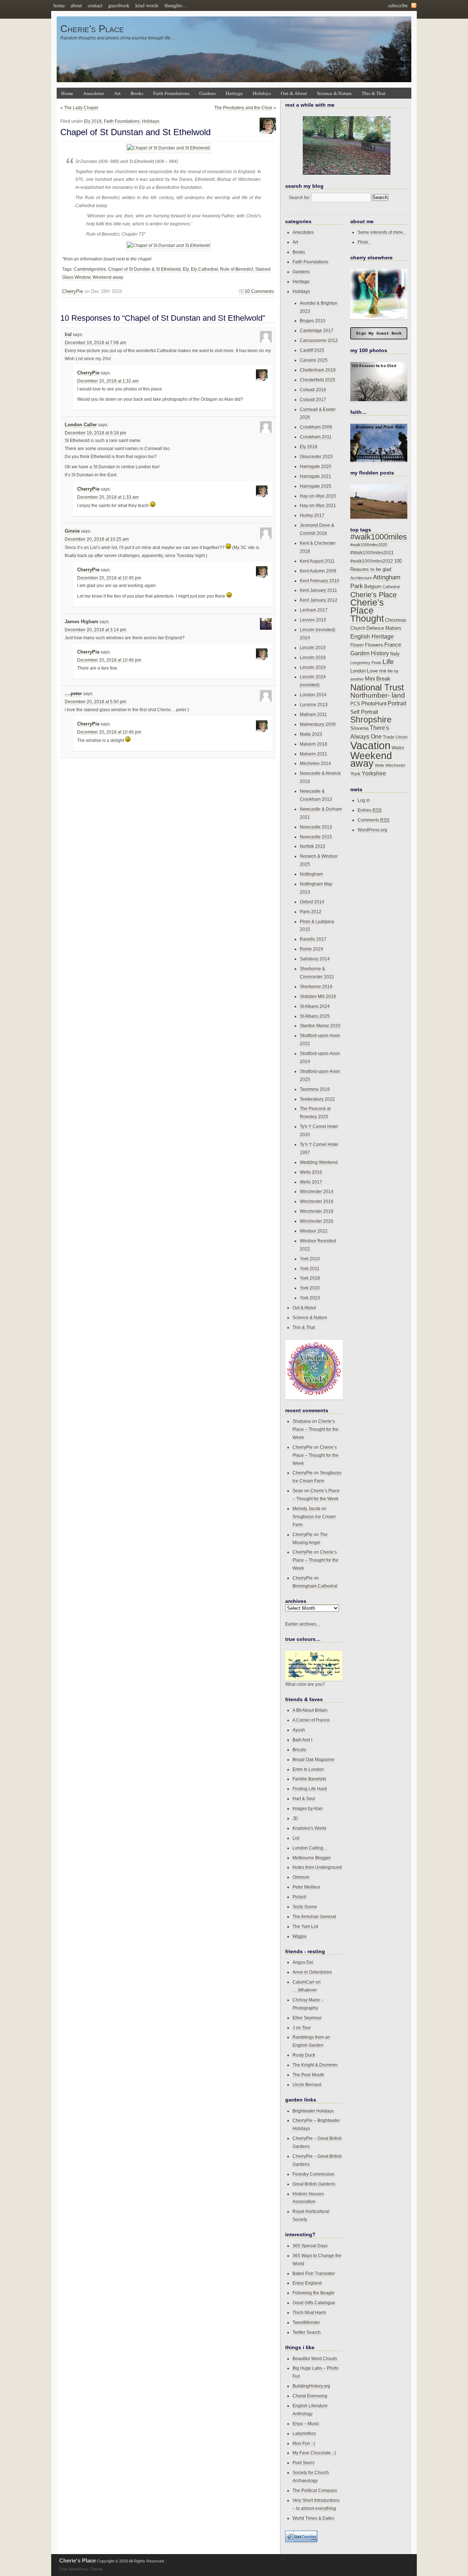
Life (388, 662)
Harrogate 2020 (316, 466)
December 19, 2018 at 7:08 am (95, 343)
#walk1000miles (379, 537)
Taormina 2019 (315, 1089)
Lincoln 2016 (313, 657)
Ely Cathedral (204, 269)
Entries (370, 810)
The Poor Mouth (308, 2075)
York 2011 (310, 1268)
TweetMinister (306, 2322)
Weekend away (108, 277)
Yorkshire (374, 773)
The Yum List (305, 1926)
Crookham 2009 (316, 427)
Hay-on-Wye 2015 (318, 496)
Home (67, 93)
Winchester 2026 (317, 1221)
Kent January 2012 (319, 600)
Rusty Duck (304, 2055)
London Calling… (310, 1848)
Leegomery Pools (366, 663)
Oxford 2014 (312, 902)
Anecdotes (94, 93)
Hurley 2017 (312, 515)
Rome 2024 (312, 949)
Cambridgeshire (90, 269)
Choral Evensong (310, 2396)
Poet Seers (303, 2463)
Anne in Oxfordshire (312, 1972)
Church (358, 628)
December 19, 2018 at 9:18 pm (95, 433)
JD (295, 1818)
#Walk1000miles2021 (372, 553)
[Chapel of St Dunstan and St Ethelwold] (168, 148)
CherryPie (73, 291)
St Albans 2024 (315, 1006)
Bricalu (299, 1750)
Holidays (262, 93)
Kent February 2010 (320, 581)
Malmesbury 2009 (318, 724)
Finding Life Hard (310, 1789)
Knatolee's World (309, 1828)
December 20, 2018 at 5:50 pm (95, 702)
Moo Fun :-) (304, 2443)
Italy (395, 653)
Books (137, 93)
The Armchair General (314, 1916)
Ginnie (72, 531)
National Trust (377, 687)
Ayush (299, 1730)
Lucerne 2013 (314, 704)
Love (372, 671)
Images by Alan (308, 1808)
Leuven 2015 (313, 620)
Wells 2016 (311, 1172)
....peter (73, 694)
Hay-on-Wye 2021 (318, 505)
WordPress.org (372, 830)
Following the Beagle (314, 2293)
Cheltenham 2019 (318, 370)
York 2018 (310, 1278)
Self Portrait (364, 712)
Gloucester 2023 (316, 456)
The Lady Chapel (81, 108)
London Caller (81, 425)
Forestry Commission (314, 2174)
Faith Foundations (171, 93)
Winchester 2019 (317, 1211)
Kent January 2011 (318, 590)
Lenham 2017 (314, 610)
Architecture (361, 578)
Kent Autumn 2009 (318, 571)
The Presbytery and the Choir (243, 108)
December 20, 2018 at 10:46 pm (109, 660)
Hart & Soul (304, 1798)
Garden (360, 653)
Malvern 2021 (314, 754)
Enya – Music (306, 2423)
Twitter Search (307, 2332)
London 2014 (313, 695)
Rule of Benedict (237, 269)
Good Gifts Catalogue (314, 2303)
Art (117, 93)
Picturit (299, 1897)
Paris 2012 (311, 912)
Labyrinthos (304, 2433)
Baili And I (302, 1740)
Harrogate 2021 (316, 476)
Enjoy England (307, 2283)
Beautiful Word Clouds (315, 2358)
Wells (380, 765)
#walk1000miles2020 (369, 545)
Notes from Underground (317, 1867)
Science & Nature (334, 93)
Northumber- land (378, 695)
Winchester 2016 (317, 1201)
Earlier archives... (302, 1624)
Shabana (302, 1421)
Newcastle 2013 (316, 827)
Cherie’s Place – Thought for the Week (316, 1429)
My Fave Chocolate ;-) (314, 2453)
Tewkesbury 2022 (317, 1099)
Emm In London (308, 1769)
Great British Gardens (314, 2184)
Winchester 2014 (317, 1191)
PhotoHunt (374, 703)
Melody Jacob (306, 1508)
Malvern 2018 (314, 744)
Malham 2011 (313, 714)
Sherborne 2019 (316, 986)
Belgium (373, 587)
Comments (373, 820)
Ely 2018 (93, 121)
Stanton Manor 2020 (320, 1026)
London (358, 671)
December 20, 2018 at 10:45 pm (109, 578)
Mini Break (378, 679)
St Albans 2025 (315, 1016)
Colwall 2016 (313, 390)
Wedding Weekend (319, 1162)
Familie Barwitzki (309, 1779)
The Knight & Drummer (315, 2065)
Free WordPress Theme (81, 2569)
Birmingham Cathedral (315, 1586)
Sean (298, 1491)
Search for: (300, 197)
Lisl (296, 1838)
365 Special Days (310, 2246)
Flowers (374, 645)
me (383, 671)
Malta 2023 (311, 734)
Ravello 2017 (313, 939)
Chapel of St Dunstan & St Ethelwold (144, 269)
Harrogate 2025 (316, 486)
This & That (373, 93)
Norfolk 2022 (313, 846)
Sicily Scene (305, 1907)
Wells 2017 (311, 1182)
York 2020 (310, 1288)
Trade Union (395, 737)
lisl (68, 335)
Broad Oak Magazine (314, 1759)
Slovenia (359, 728)
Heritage (234, 93)
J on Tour (302, 2028)
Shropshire (371, 720)
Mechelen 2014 (315, 763)
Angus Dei (303, 1962)
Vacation (370, 745)
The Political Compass (315, 2490)
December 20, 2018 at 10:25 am (97, 539)
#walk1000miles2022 (372, 561)
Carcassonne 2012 (319, 340)
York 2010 (310, 1259)
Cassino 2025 (314, 360)
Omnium (301, 1877)
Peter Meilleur (306, 1887)
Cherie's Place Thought (367, 611)
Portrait (397, 703)
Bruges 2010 (313, 321)
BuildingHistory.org (311, 2386)
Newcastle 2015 (316, 837)
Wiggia (299, 1936)
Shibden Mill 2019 (318, 996)
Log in (364, 800)
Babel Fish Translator (314, 2273)
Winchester (395, 765)
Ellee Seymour (307, 2018)
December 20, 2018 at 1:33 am (108, 497)
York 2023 (310, 1298)
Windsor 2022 (314, 1231)
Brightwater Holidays (313, 2111)
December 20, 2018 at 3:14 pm (95, 630)
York (355, 774)
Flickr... (364, 242)
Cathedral (391, 587)
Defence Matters (384, 628)
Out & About (294, 93)
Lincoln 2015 (313, 647)
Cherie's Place (92, 29)
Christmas (396, 620)
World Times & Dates (313, 2518)
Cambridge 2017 (317, 330)
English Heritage (372, 637)
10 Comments (259, 291)
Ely (186, 269)
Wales (398, 748)
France (393, 645)
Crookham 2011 (316, 437)
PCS (355, 704)
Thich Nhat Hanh (309, 2312)
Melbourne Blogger (312, 1858)
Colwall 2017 (313, 399)
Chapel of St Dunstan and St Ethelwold (135, 132)
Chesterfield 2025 (318, 380)
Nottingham (311, 874)
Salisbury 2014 (315, 959)
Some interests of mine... (382, 232)
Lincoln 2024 (313, 667)
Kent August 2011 (317, 561)
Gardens (207, 93)
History (380, 653)
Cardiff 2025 (312, 350)
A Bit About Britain (310, 1710)
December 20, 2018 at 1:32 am (108, 381)
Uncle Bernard (307, 2085)
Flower (357, 645)
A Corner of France (311, 1720)
